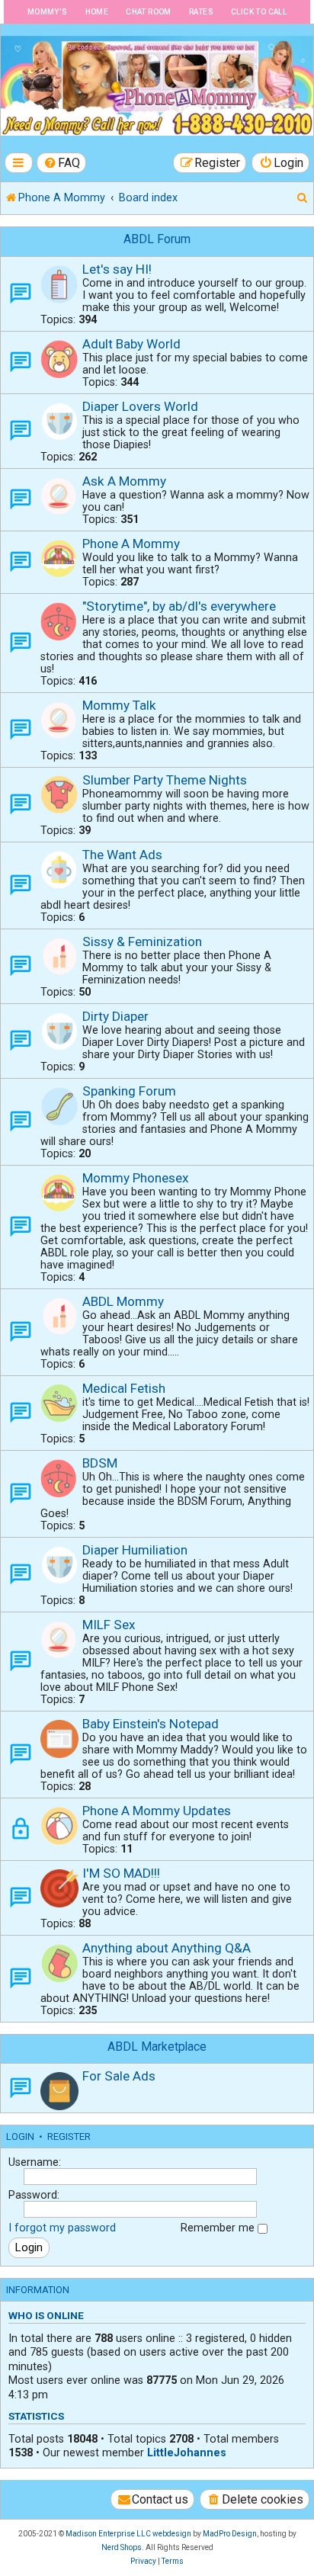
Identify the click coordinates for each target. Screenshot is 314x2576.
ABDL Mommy (123, 1301)
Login (20, 2137)
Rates (201, 12)
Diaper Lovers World (140, 406)
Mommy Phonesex (136, 1178)
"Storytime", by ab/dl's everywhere (179, 606)
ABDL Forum (157, 239)
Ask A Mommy (124, 481)
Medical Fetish (124, 1388)
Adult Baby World (131, 344)
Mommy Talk (119, 705)
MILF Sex (109, 1625)
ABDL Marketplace (157, 2047)
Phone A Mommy (131, 544)
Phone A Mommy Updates (157, 1811)
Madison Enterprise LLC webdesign (128, 2534)
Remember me (219, 2228)
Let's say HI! (117, 269)
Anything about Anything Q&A (167, 1948)
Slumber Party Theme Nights (165, 780)
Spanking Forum (129, 1091)
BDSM (100, 1463)
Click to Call (259, 12)
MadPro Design (230, 2534)
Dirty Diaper (115, 1016)
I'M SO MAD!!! (121, 1873)
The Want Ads (122, 855)
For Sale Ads (119, 2076)
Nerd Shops (122, 2547)
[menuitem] (62, 163)
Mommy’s (48, 12)
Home (97, 12)
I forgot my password (62, 2228)
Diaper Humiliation (135, 1550)
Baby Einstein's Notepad (151, 1724)
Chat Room (149, 12)
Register (69, 2137)
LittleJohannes (187, 2452)
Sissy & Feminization (142, 942)
